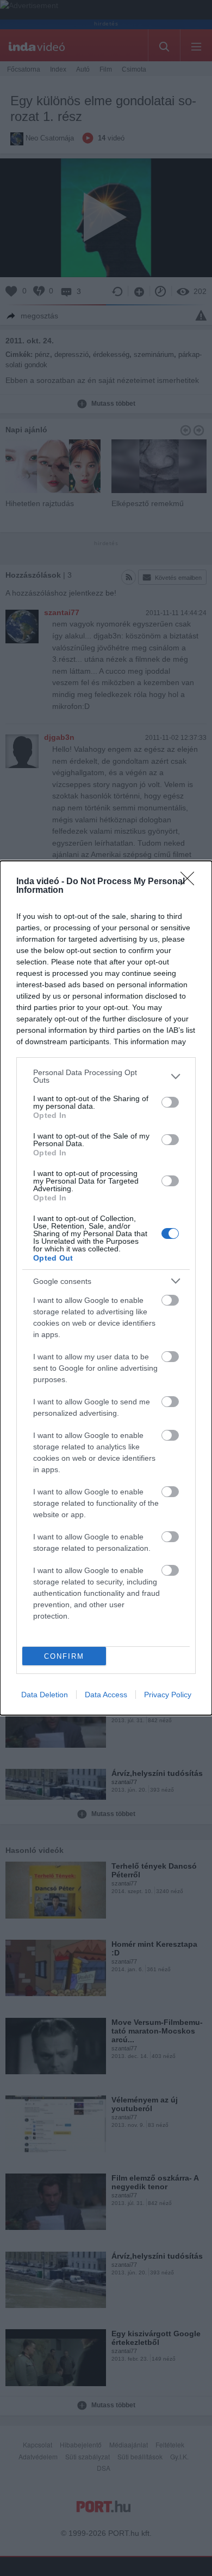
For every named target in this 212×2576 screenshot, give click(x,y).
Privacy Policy (168, 1695)
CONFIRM (64, 1656)
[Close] (191, 882)
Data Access (106, 1695)
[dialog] (106, 1288)
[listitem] (106, 1076)
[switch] (170, 1102)
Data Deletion (45, 1695)
